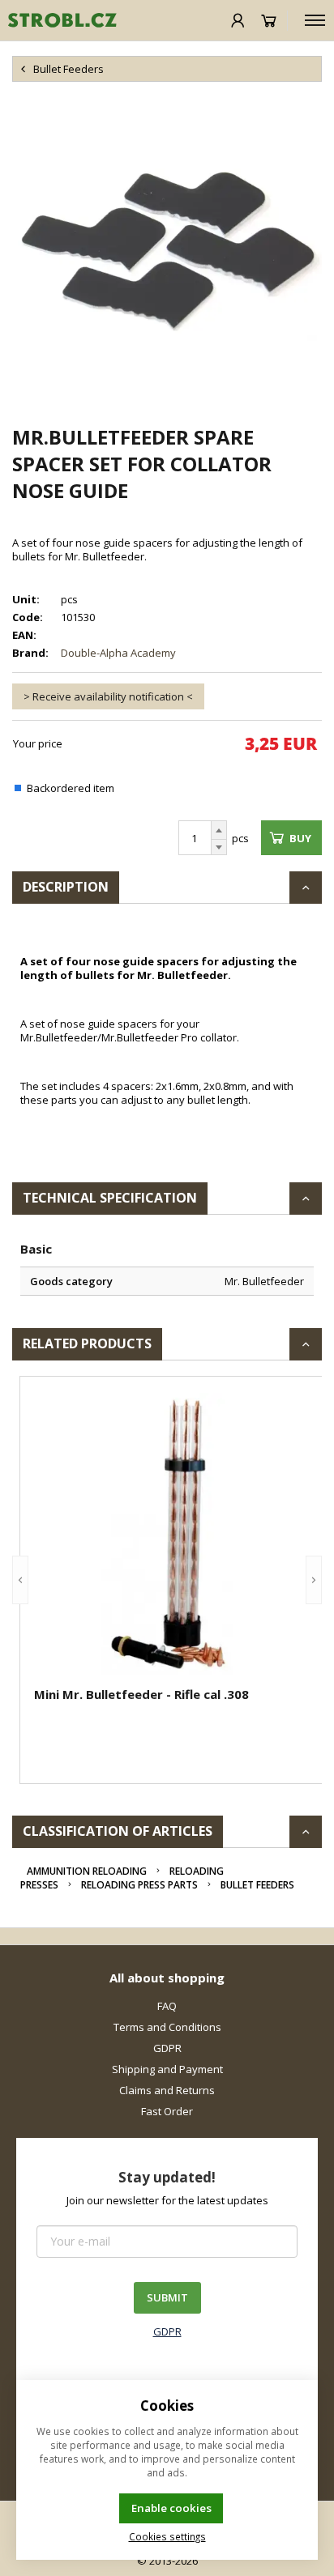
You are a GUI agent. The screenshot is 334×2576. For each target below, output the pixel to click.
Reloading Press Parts (139, 1885)
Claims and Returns (167, 2090)
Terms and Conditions (167, 2027)
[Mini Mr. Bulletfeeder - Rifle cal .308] (175, 1534)
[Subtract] (219, 847)
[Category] (315, 20)
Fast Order (167, 2111)
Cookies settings (167, 2536)
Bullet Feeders (257, 1885)
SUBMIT (167, 2297)
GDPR (167, 2048)
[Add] (219, 830)
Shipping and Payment (167, 2069)
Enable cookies (171, 2508)
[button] (20, 1580)
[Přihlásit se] (238, 20)
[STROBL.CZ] (58, 20)
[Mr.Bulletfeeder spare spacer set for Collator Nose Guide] (167, 253)
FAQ (167, 2006)
